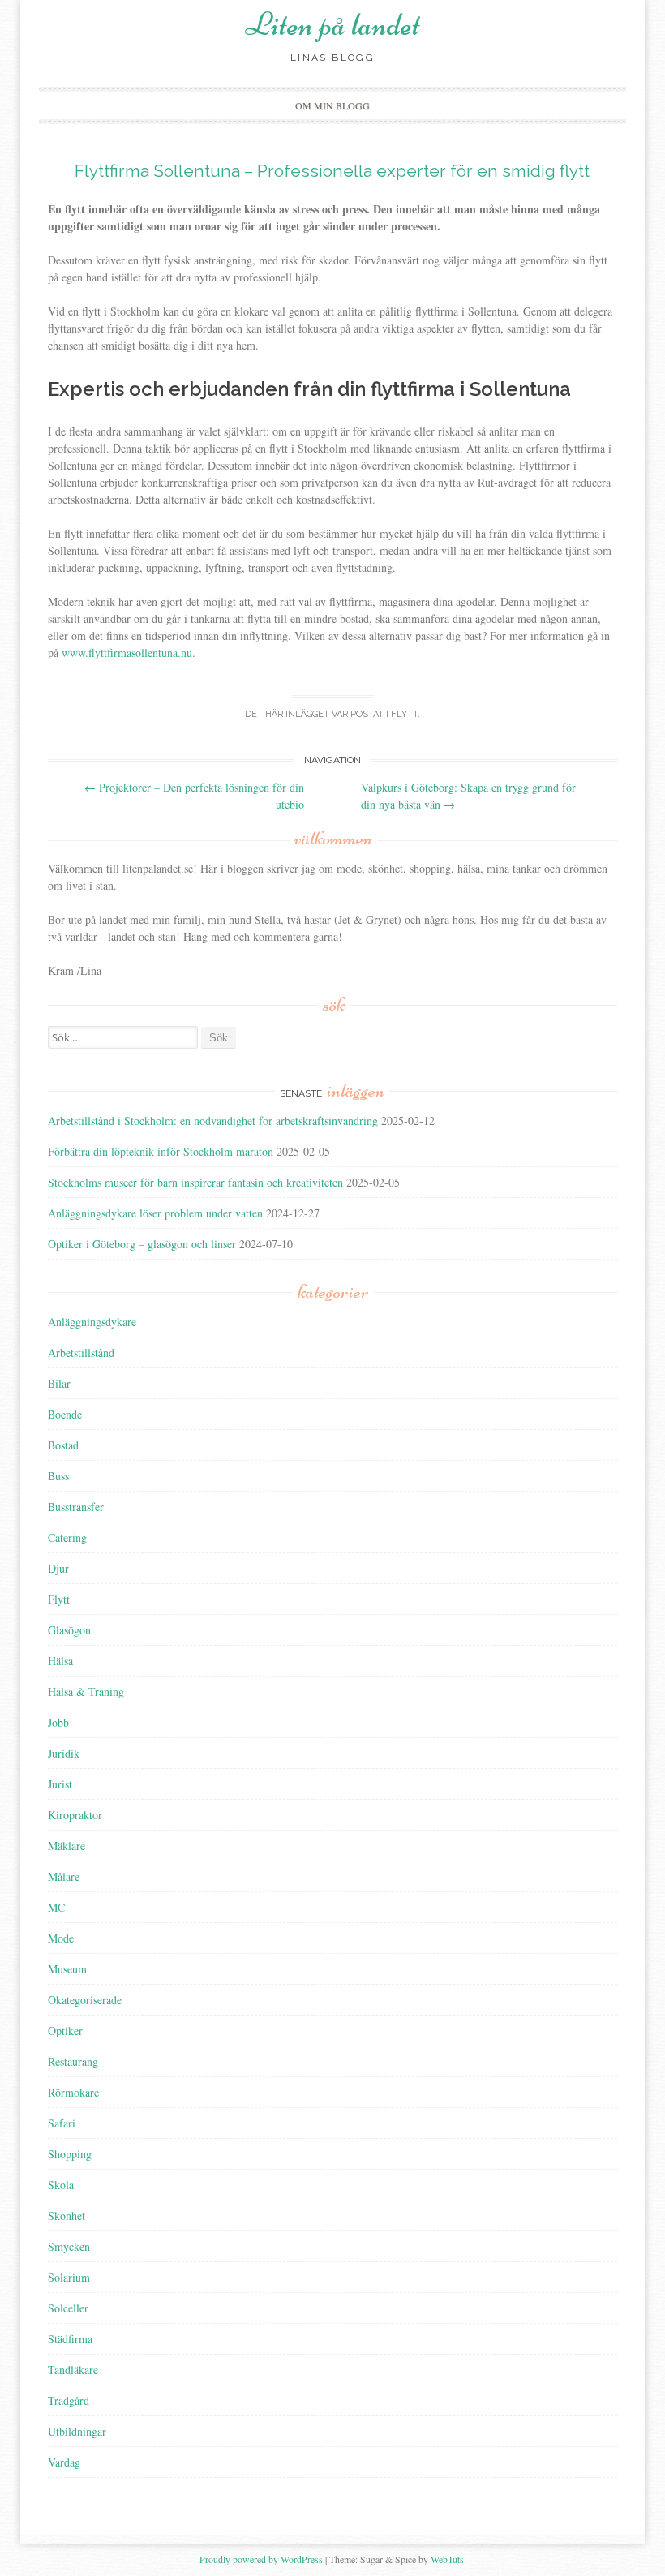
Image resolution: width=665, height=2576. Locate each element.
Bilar (59, 1383)
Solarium (69, 2277)
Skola (61, 2185)
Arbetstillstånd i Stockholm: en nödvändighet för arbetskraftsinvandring (213, 1121)
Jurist (60, 1784)
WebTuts (447, 2559)
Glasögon (69, 1630)
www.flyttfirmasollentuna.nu (127, 653)
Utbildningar (77, 2431)
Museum (67, 1969)
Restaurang (73, 2061)
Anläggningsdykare (92, 1322)
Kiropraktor (75, 1815)
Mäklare (66, 1846)
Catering (67, 1537)
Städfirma (70, 2339)
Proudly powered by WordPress (261, 2559)
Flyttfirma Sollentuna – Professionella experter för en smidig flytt (332, 171)
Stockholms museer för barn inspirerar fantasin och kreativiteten (195, 1182)
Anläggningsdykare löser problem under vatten (155, 1213)
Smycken (69, 2246)
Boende (65, 1414)
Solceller (68, 2308)
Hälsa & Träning (86, 1692)
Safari (62, 2123)
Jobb (58, 1722)
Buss (58, 1476)
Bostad (63, 1445)
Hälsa (60, 1661)
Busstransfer (76, 1507)
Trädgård (69, 2400)
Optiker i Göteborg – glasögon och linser (142, 1244)
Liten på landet (332, 24)
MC (56, 1907)
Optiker (65, 2031)
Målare (64, 1876)
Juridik (64, 1753)
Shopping (70, 2154)
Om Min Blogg (332, 105)
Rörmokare (73, 2092)
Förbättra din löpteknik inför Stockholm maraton (161, 1151)
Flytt (404, 714)
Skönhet (66, 2215)
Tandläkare (73, 2370)
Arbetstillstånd (81, 1352)
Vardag (64, 2462)
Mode (61, 1938)
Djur (58, 1568)
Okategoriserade (85, 2000)
